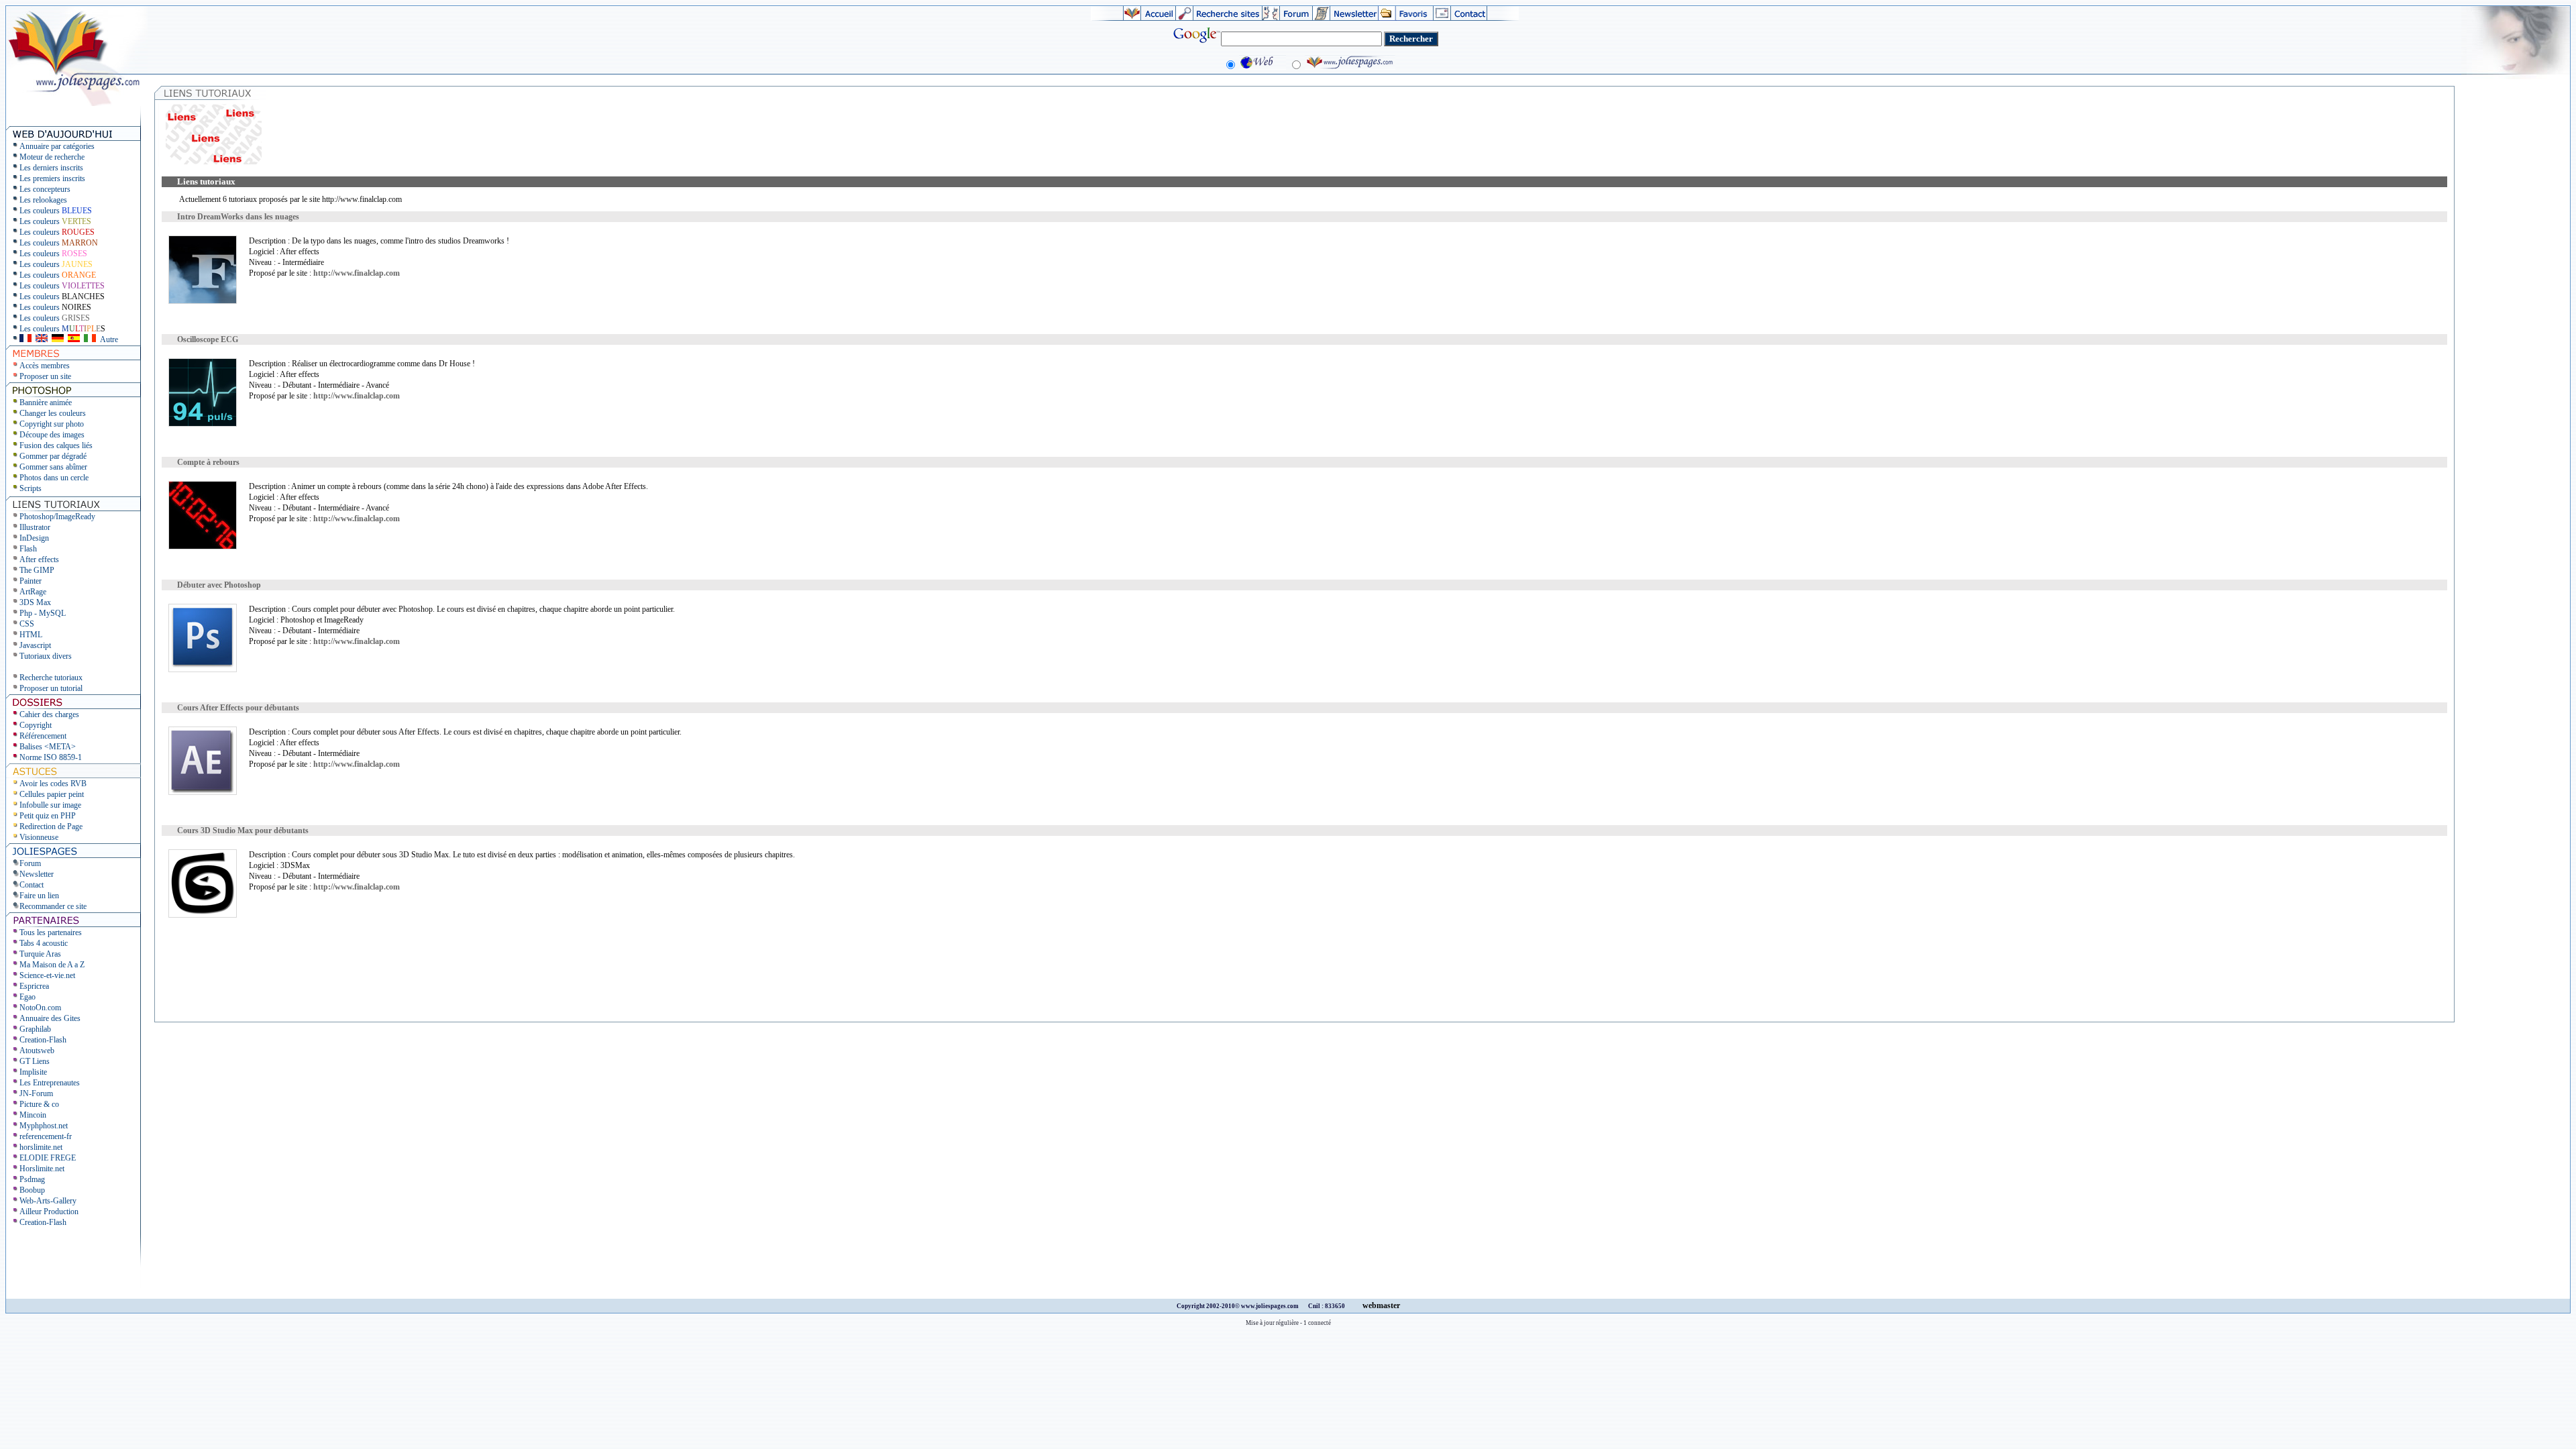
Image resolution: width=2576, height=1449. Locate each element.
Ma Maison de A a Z (52, 965)
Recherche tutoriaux (51, 678)
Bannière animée (46, 402)
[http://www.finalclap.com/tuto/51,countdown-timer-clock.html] (203, 547)
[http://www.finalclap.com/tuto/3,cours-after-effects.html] (203, 792)
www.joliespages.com (1271, 1306)
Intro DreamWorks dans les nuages (238, 217)
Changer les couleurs (53, 413)
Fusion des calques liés (56, 445)
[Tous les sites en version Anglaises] (42, 339)
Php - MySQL (43, 613)
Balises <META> (48, 747)
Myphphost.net (44, 1126)
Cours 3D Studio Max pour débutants (243, 830)
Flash (28, 549)
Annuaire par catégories (57, 146)
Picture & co (39, 1104)
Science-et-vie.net (47, 975)
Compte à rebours (208, 462)
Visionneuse (39, 837)
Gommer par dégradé (53, 456)
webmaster (1381, 1305)
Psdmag (32, 1179)
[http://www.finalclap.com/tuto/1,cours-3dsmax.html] (203, 915)
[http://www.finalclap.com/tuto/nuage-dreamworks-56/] (203, 301)
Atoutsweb (37, 1051)
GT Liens (35, 1061)
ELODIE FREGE (48, 1158)
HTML (31, 635)
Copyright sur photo (52, 424)
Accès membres (45, 366)
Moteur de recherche (52, 157)
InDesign (34, 538)
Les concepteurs (45, 189)
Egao (28, 997)
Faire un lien (39, 896)
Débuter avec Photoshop (219, 585)
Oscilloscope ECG (208, 339)
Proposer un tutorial (51, 688)
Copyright (36, 725)
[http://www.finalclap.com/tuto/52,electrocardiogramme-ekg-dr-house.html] (203, 424)
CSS (27, 624)
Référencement (43, 736)
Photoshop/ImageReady (57, 517)
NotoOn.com (40, 1008)
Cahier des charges (49, 714)
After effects (39, 559)
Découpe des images (52, 435)
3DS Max (35, 602)
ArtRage (33, 592)
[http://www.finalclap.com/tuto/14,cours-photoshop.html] (203, 669)
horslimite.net (41, 1147)
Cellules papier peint (52, 794)
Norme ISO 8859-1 (51, 757)
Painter (31, 581)
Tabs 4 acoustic (44, 943)
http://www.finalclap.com (357, 273)
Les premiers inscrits (52, 178)
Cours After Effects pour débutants (238, 708)
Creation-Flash (43, 1040)
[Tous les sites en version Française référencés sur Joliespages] (25, 339)
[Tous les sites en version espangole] (74, 339)
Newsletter (37, 874)
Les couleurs (56, 211)
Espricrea (34, 986)
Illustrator (35, 527)
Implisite (33, 1072)
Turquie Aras (40, 954)
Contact (32, 885)
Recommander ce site (53, 906)
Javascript (35, 645)
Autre (109, 339)
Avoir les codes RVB (53, 784)
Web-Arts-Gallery (48, 1201)
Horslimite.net (42, 1169)
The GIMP (37, 570)
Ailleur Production (49, 1212)
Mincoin (33, 1115)
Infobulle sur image (50, 805)
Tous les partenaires (51, 932)
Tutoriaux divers (46, 656)
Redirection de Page (51, 826)
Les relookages (43, 200)
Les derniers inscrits (51, 168)
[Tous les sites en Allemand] (58, 339)
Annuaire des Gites (50, 1018)
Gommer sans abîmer (53, 467)
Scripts (31, 488)
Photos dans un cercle (54, 478)
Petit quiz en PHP (48, 816)
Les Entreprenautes (50, 1083)
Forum (30, 863)
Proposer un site (45, 376)
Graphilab (35, 1029)
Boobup (32, 1190)
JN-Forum (36, 1093)
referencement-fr (46, 1136)
